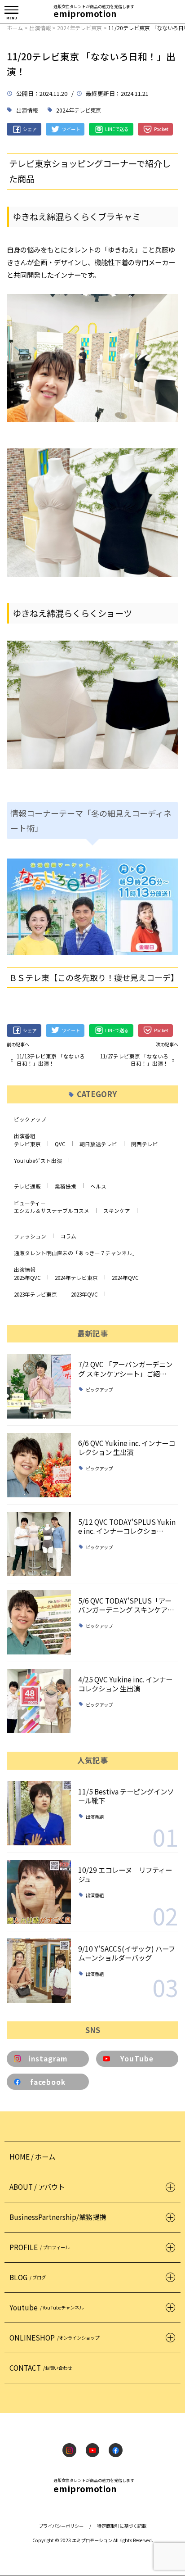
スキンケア (117, 1211)
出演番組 (25, 1136)
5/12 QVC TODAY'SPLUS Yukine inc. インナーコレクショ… (127, 1526)
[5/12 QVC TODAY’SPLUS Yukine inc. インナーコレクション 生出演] (39, 1544)
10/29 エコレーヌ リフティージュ (125, 1874)
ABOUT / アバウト (37, 2187)
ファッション (30, 1236)
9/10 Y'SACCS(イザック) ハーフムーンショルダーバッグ (127, 1953)
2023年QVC (84, 1294)
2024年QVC (125, 1278)
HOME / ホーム (32, 2156)
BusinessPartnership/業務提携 (58, 2217)
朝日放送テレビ (98, 1144)
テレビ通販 (27, 1186)
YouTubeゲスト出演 (38, 1161)
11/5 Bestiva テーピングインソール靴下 (126, 1796)
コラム (68, 1236)
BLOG (28, 2277)
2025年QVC (27, 1278)
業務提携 (66, 1186)
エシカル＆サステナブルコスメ (52, 1211)
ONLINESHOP (54, 2337)
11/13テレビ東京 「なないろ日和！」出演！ (51, 1060)
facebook (48, 2082)
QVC (60, 1144)
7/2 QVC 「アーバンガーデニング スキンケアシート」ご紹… (125, 1369)
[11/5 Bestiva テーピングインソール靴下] (39, 1813)
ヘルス (98, 1186)
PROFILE (40, 2247)
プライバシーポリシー (61, 2526)
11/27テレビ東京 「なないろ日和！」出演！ (134, 1060)
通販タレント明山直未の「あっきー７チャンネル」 (76, 1253)
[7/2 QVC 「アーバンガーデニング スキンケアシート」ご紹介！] (39, 1386)
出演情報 (27, 110)
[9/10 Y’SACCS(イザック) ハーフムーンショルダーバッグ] (39, 1971)
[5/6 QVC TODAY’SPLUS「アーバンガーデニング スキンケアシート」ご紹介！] (39, 1622)
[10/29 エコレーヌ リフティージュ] (39, 1892)
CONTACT (41, 2368)
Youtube (46, 2307)
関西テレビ (145, 1144)
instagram (48, 2058)
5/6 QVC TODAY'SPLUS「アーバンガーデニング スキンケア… (126, 1605)
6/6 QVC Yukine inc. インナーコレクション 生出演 (127, 1447)
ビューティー (30, 1203)
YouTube (137, 2058)
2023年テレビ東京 (35, 1294)
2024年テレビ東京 (79, 110)
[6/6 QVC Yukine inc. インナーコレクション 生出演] (39, 1465)
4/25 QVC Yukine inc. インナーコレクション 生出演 (125, 1684)
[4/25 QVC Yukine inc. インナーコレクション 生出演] (39, 1701)
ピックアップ (30, 1119)
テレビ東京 (27, 1144)
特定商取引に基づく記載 (122, 2526)
